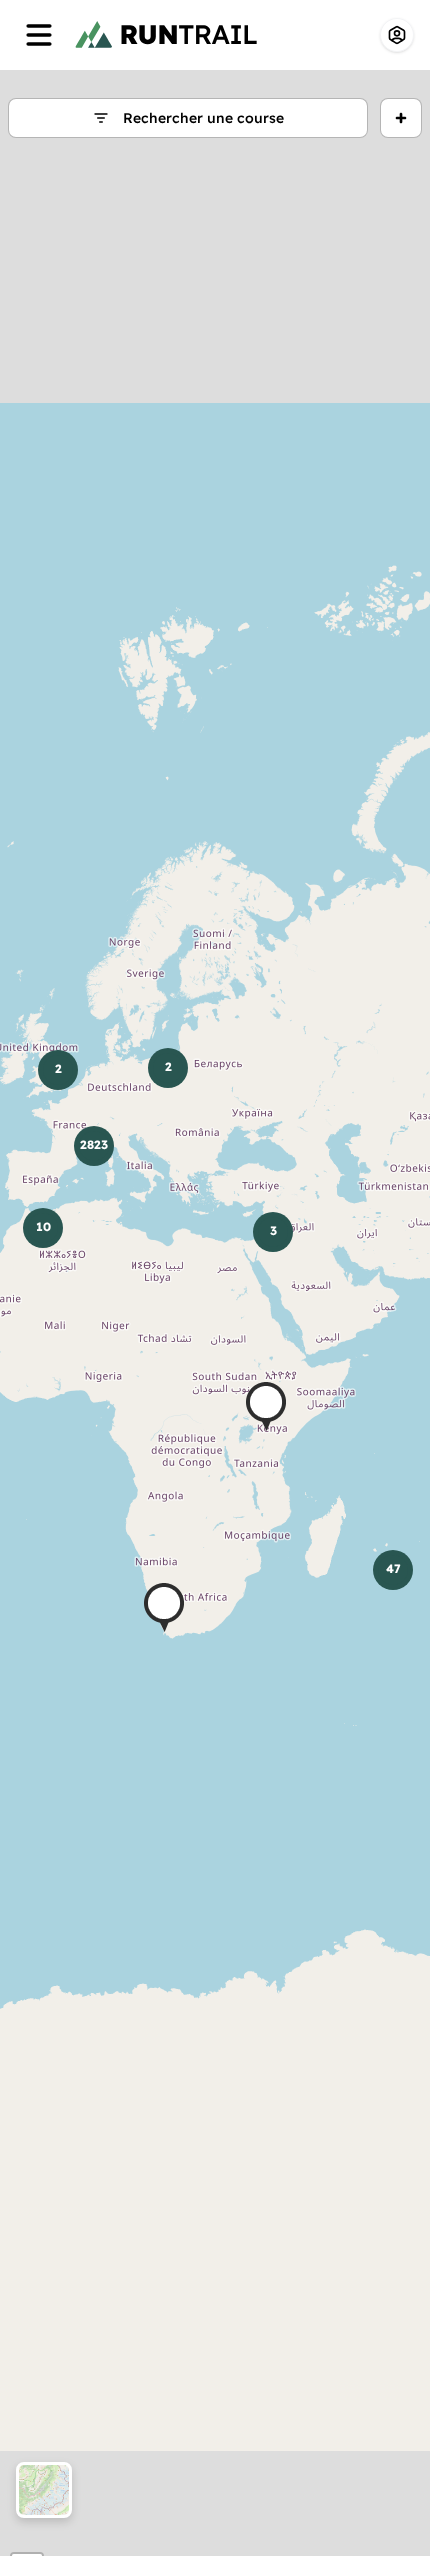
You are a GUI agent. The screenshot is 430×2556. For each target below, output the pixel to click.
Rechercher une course (203, 118)
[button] (266, 1406)
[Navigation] (39, 35)
